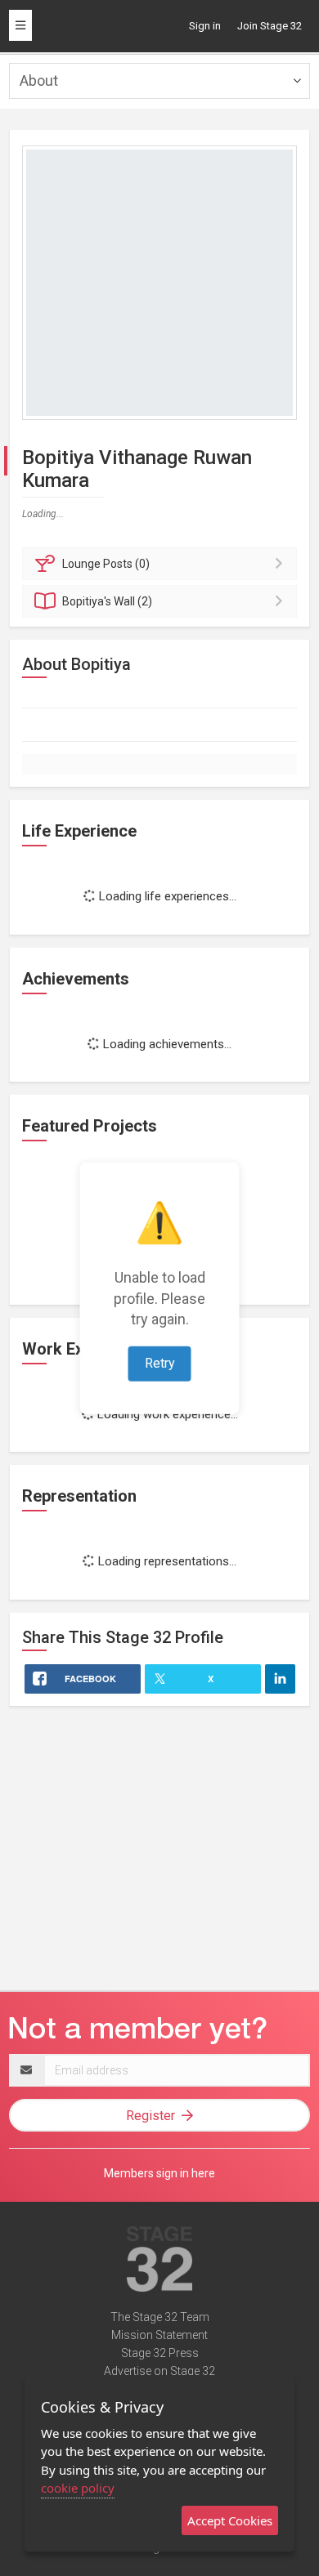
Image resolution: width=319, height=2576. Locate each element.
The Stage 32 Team (160, 2317)
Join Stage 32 (270, 26)
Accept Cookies (230, 2520)
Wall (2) (107, 601)
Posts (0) (106, 564)
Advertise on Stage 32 (159, 2371)
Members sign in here (159, 2173)
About (39, 80)
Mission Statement (159, 2335)
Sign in (205, 26)
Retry (160, 1363)
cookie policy (78, 2488)
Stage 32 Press (160, 2353)
